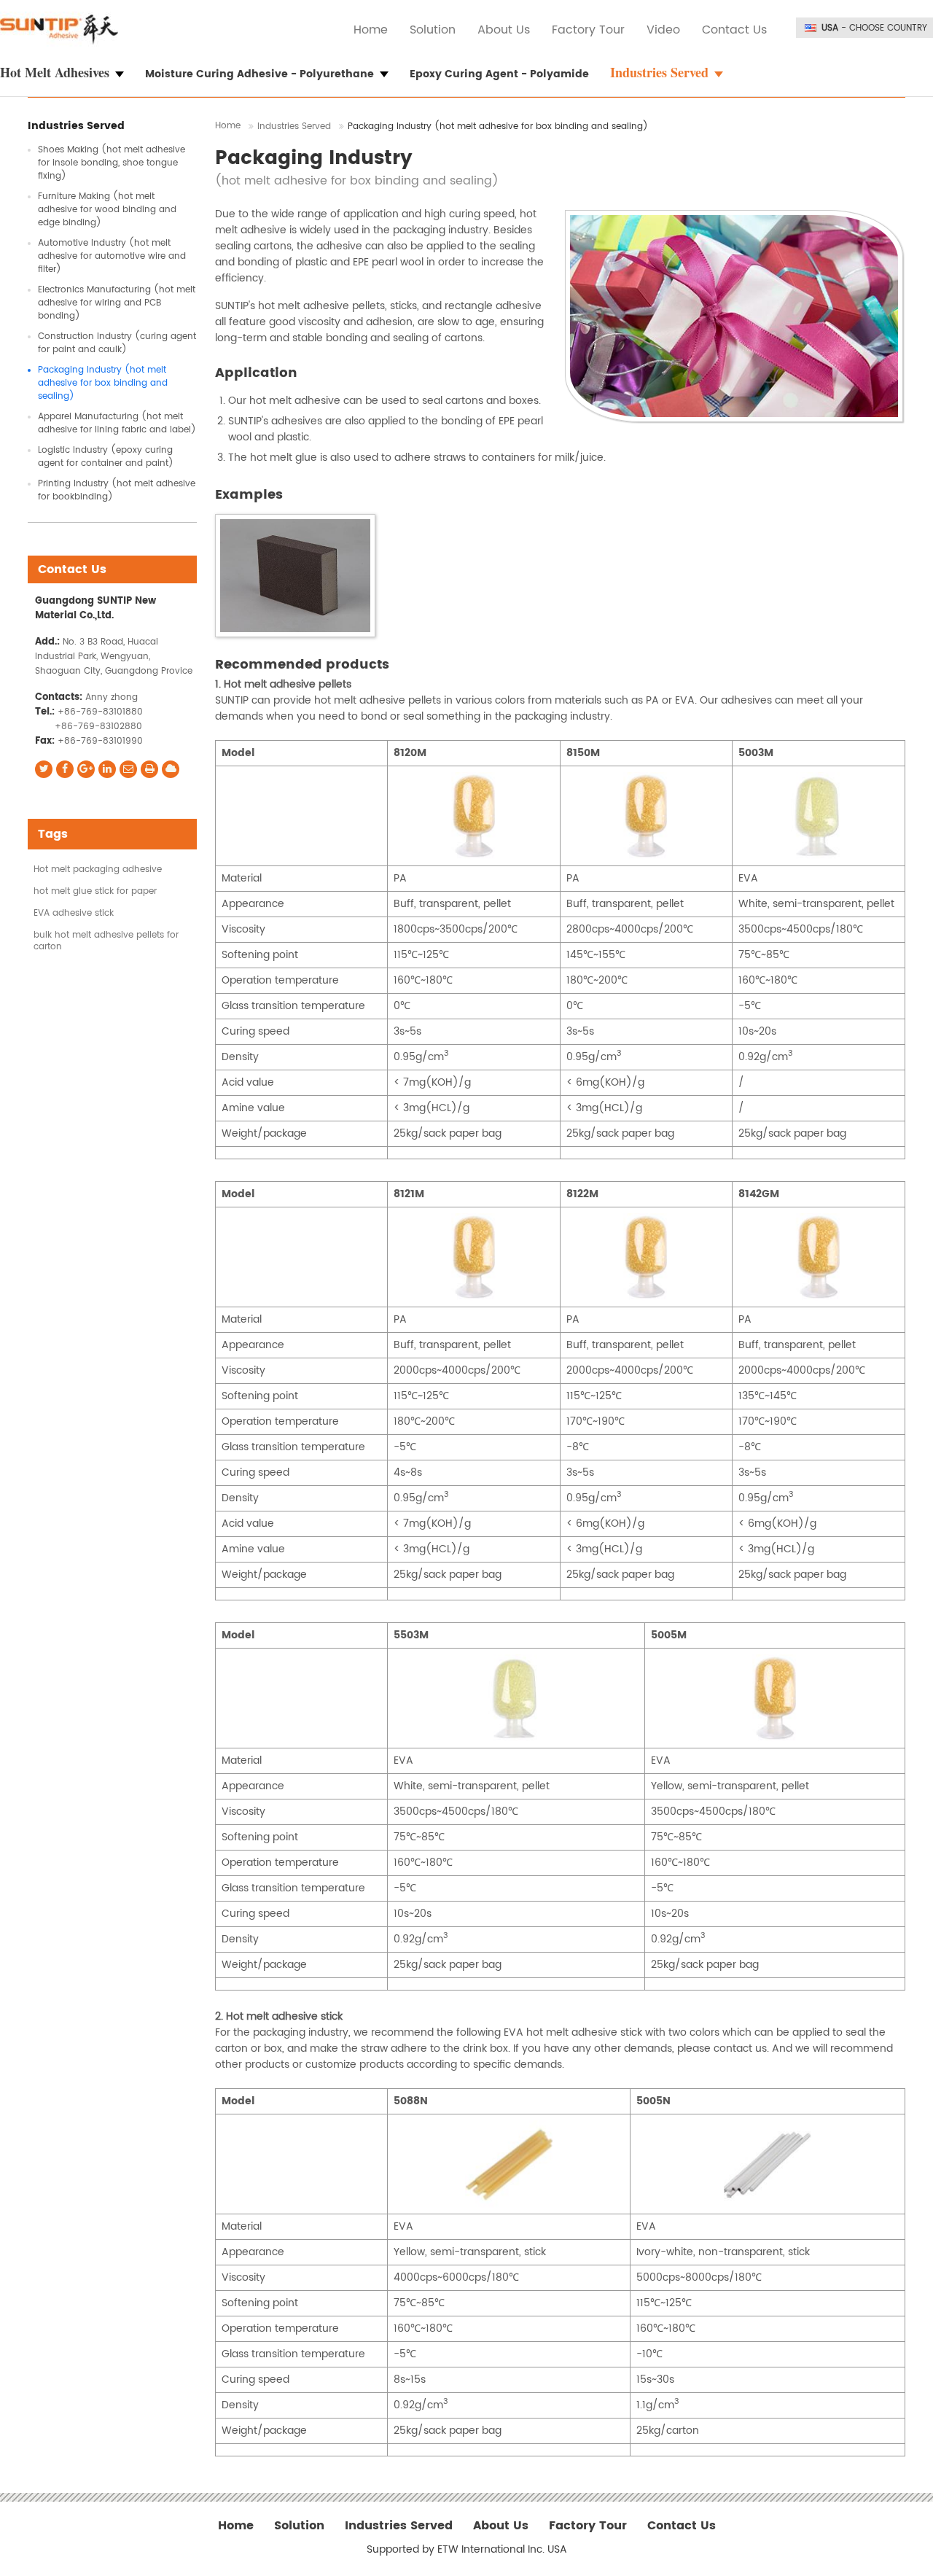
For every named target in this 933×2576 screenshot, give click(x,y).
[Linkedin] (107, 769)
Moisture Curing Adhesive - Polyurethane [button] (259, 74)
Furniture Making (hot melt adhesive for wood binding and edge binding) (107, 210)
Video (663, 30)
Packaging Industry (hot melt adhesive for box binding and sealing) (103, 383)
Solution (433, 30)
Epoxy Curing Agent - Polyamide (499, 74)
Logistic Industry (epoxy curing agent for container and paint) (106, 457)
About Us (504, 30)
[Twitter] (44, 769)
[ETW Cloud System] (171, 769)
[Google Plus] (86, 769)
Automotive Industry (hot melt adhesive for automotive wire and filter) (112, 256)
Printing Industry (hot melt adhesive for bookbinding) (117, 490)
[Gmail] (128, 769)
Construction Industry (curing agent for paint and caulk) (117, 343)
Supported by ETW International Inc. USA (467, 2550)
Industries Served (294, 127)
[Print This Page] (149, 769)
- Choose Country (874, 28)
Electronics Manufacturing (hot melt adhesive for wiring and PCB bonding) (117, 303)
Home (371, 30)
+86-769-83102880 (98, 727)
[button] (71, 73)
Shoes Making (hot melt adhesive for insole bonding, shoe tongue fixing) (112, 163)
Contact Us (734, 30)
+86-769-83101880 (100, 712)
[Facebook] (65, 769)
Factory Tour (588, 30)
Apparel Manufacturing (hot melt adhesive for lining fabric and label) (117, 423)
